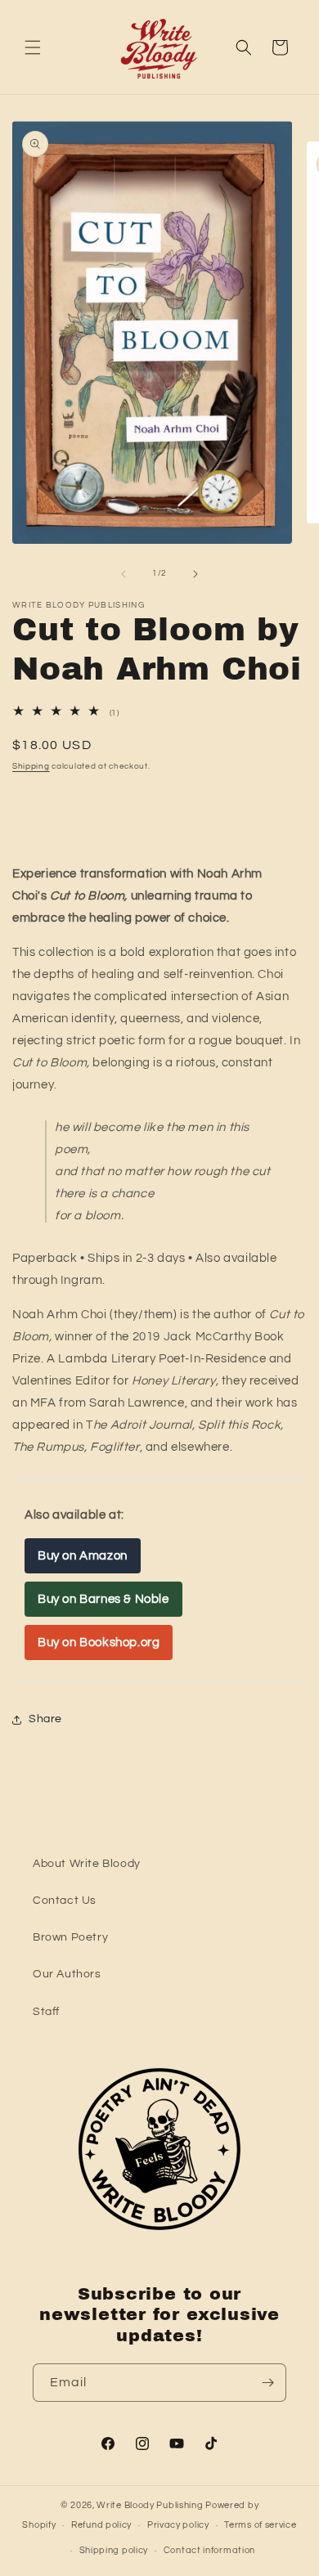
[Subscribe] (267, 2383)
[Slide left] (124, 574)
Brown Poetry (70, 1937)
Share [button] (45, 1719)
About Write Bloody (87, 1864)
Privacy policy (178, 2525)
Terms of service (260, 2525)
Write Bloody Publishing (150, 2505)
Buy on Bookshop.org (99, 1643)
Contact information (209, 2550)
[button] (33, 47)
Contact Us (65, 1901)
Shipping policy (114, 2550)
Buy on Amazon (83, 1556)
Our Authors (67, 1974)
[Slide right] (195, 574)
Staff (46, 2012)
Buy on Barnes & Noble (103, 1599)
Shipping (31, 766)
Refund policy (101, 2525)
